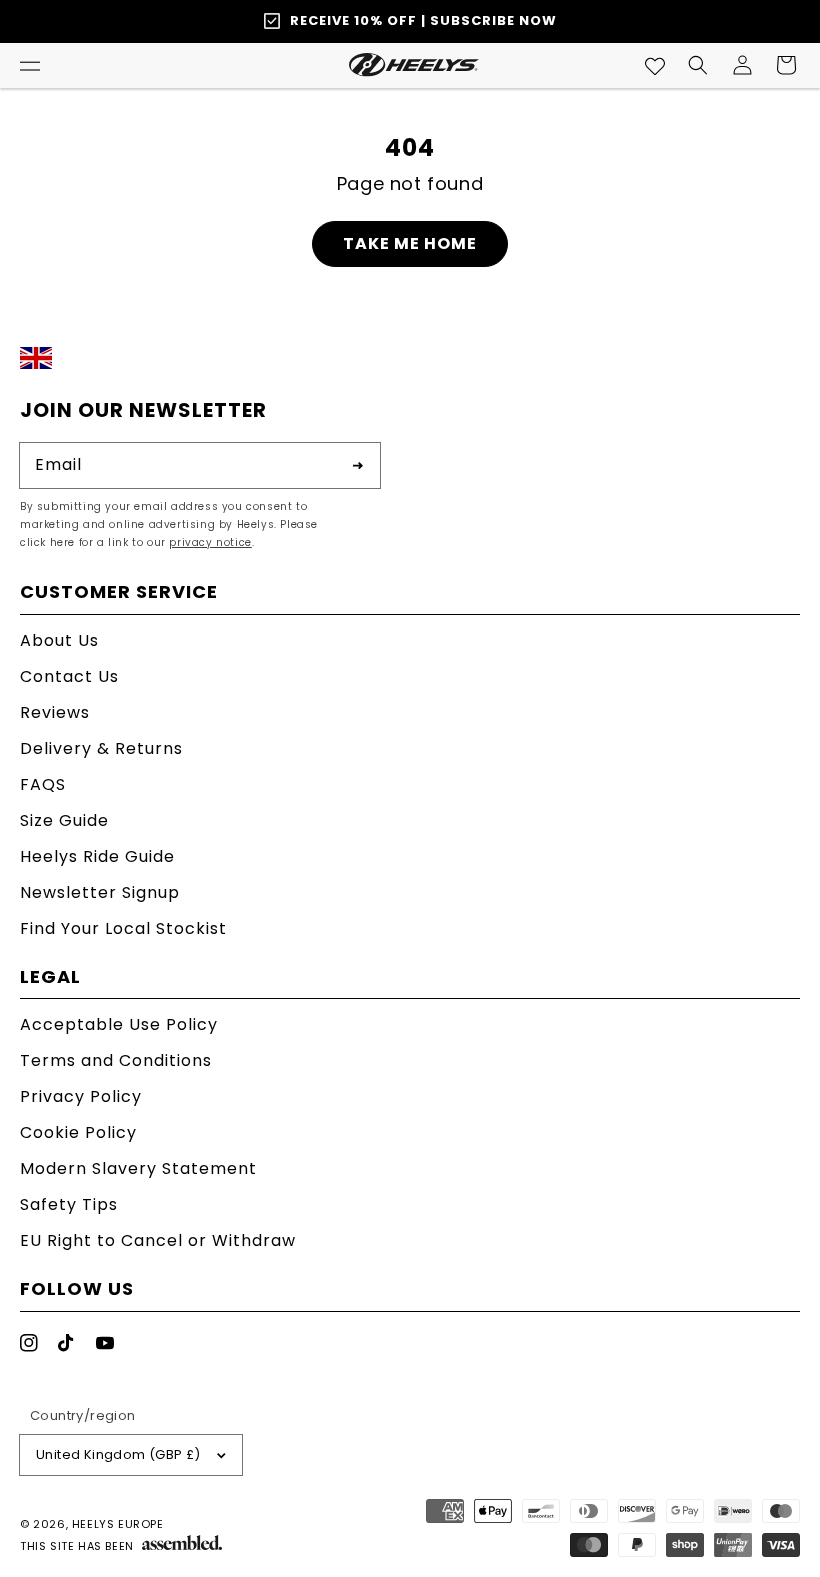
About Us (59, 642)
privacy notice (210, 542)
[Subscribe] (358, 465)
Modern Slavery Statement (138, 1168)
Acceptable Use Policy (119, 1026)
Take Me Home (410, 243)
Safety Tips (69, 1204)
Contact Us (69, 676)
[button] (30, 65)
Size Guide (64, 820)
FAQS (43, 784)
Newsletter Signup (100, 892)
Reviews (55, 712)
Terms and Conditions (116, 1060)
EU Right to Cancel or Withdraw (158, 1240)
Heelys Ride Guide (97, 856)
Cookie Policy (78, 1132)
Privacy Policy (81, 1096)
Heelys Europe (118, 1524)
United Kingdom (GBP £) (118, 1454)
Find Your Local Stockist (123, 928)
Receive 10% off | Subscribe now (423, 20)
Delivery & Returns (101, 748)
